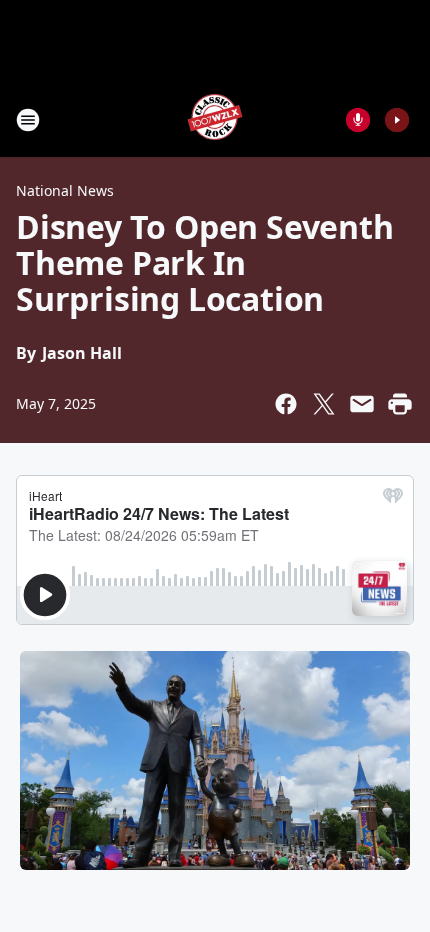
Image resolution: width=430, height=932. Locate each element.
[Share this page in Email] (362, 404)
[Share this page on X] (324, 404)
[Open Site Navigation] (28, 120)
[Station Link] (215, 119)
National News (65, 190)
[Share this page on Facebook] (286, 404)
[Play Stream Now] (397, 120)
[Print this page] (400, 404)
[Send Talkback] (358, 120)
